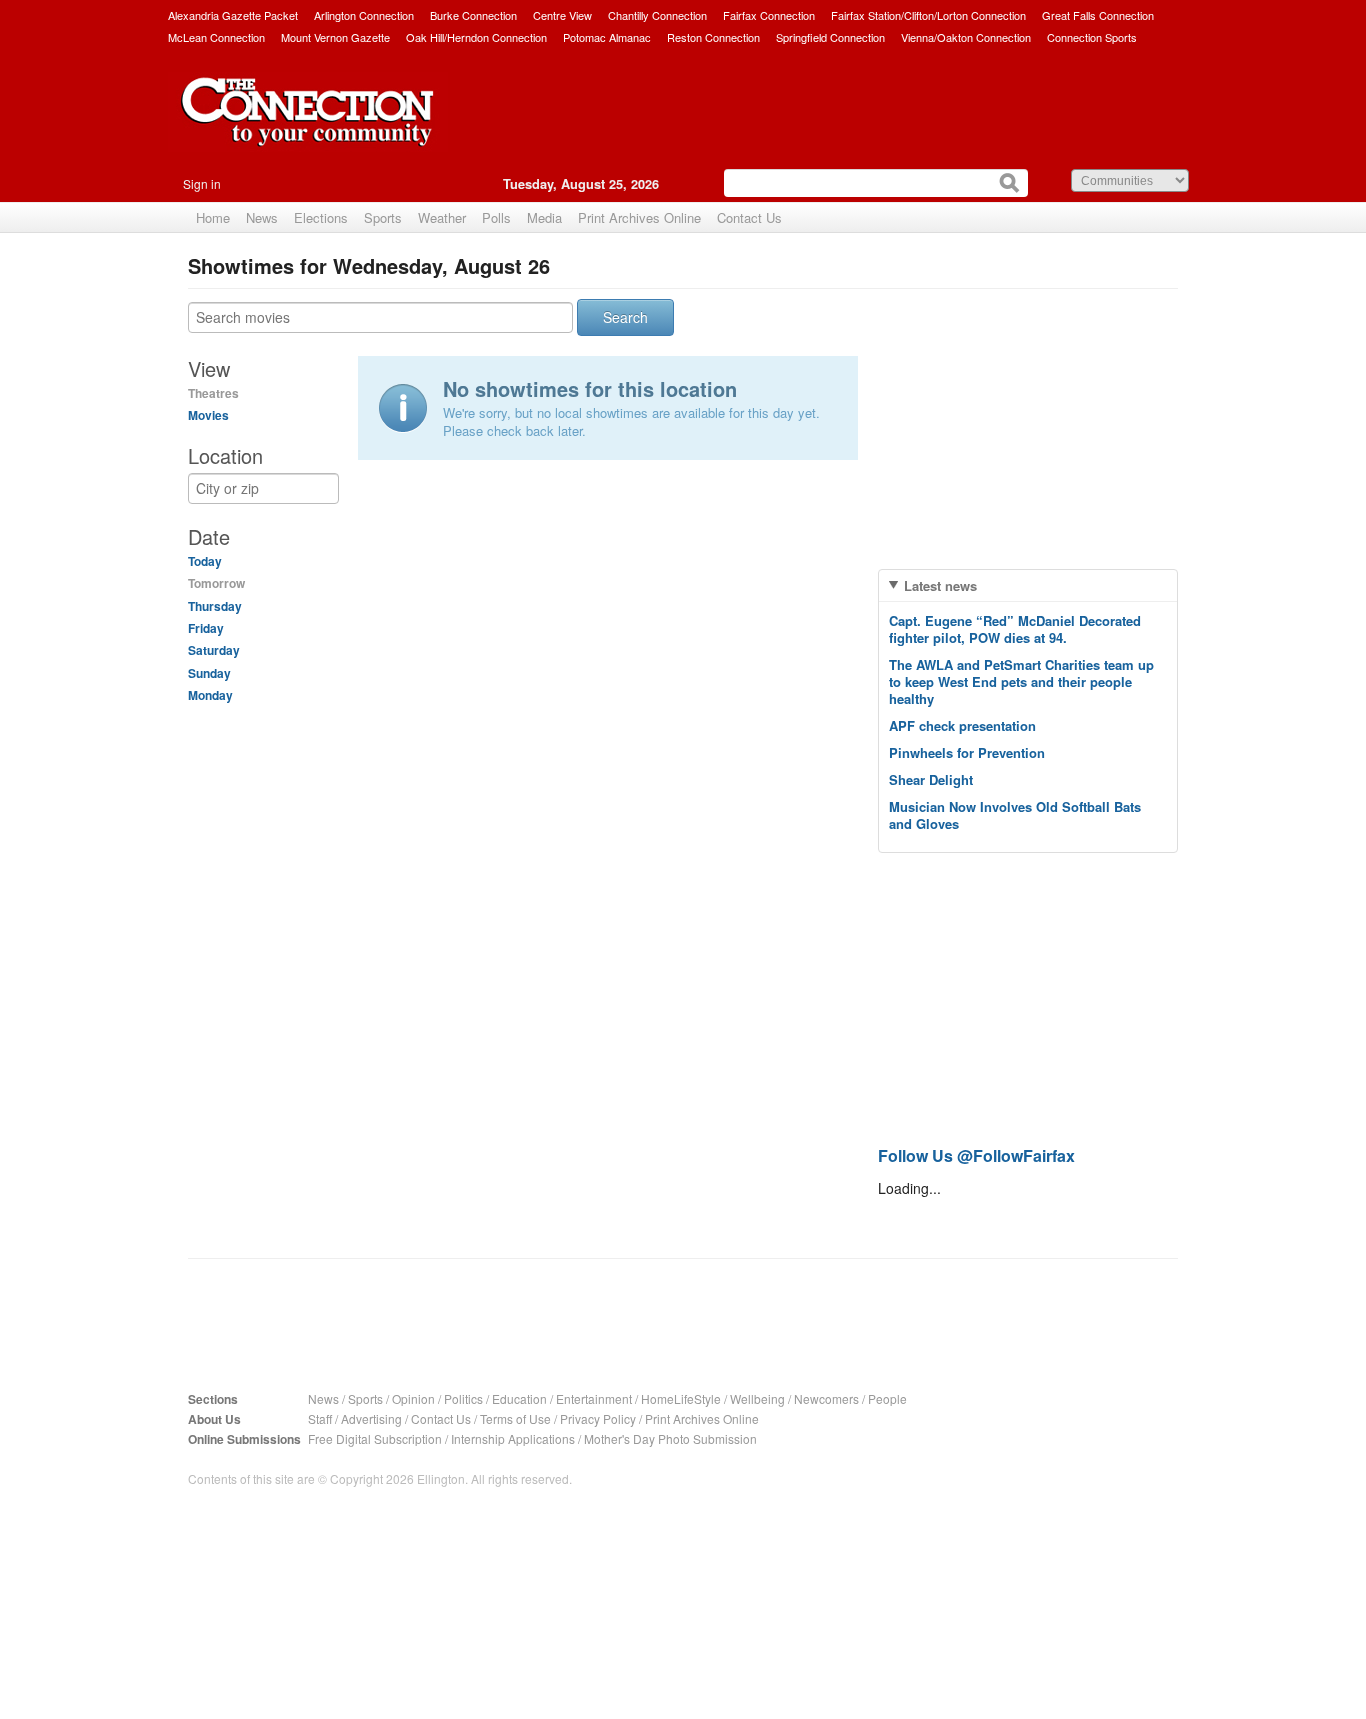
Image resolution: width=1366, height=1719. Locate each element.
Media (544, 217)
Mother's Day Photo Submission (670, 1438)
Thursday (215, 606)
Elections (321, 217)
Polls (496, 217)
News (262, 217)
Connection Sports (1092, 37)
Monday (210, 695)
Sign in (202, 183)
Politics (463, 1398)
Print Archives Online (639, 217)
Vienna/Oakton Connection (966, 37)
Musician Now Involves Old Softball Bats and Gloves (1015, 815)
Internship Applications (513, 1438)
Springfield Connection (830, 37)
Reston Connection (713, 37)
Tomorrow (216, 583)
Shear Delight (931, 779)
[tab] (1028, 585)
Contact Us (749, 217)
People (887, 1398)
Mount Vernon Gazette (335, 37)
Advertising (371, 1418)
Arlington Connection (364, 15)
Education (519, 1398)
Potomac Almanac (607, 37)
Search (625, 317)
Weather (442, 217)
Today (205, 561)
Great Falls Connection (1098, 15)
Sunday (209, 673)
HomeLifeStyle (681, 1398)
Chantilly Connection (657, 15)
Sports (383, 217)
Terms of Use (515, 1418)
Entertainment (594, 1398)
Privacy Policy (598, 1418)
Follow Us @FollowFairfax (976, 1155)
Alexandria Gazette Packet (233, 15)
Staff (320, 1418)
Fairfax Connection (769, 15)
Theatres (213, 393)
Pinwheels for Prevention (967, 752)
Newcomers (826, 1398)
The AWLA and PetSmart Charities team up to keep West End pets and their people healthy (1021, 681)
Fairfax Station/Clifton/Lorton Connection (928, 15)
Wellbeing (757, 1398)
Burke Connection (473, 15)
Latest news (940, 585)
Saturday (214, 650)
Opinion (413, 1398)
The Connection (308, 127)
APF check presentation (962, 725)
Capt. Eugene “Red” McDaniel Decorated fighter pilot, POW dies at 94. (1015, 629)
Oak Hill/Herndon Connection (476, 37)
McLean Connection (216, 37)
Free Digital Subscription (375, 1438)
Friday (206, 628)
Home (213, 217)
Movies (208, 415)
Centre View (562, 15)
